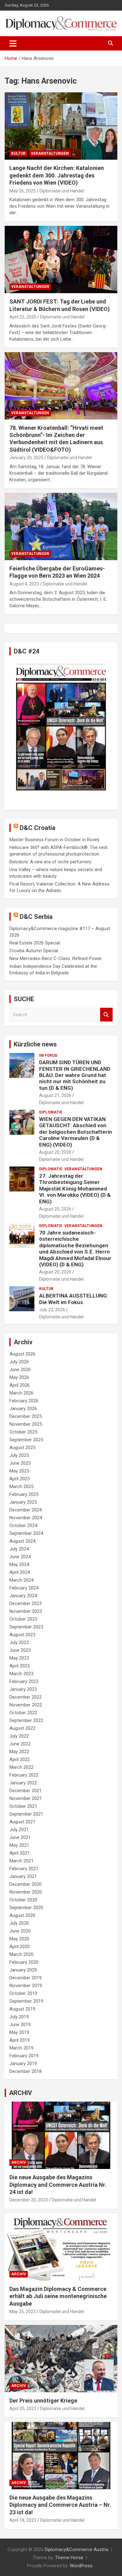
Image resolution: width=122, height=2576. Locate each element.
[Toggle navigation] (13, 43)
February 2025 (24, 1494)
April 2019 (20, 2040)
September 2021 (26, 1814)
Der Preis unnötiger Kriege (43, 2401)
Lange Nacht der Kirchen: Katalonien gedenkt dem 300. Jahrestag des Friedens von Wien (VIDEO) (57, 175)
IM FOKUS (48, 1055)
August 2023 (22, 1635)
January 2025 (23, 1502)
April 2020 (20, 1947)
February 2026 (24, 1401)
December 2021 (25, 1791)
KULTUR (18, 153)
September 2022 (26, 1720)
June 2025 (20, 1463)
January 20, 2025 (26, 458)
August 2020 (22, 1915)
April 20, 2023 (23, 2409)
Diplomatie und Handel (62, 191)
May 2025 (19, 1471)
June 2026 (20, 1370)
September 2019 (26, 2001)
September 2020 (26, 1908)
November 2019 (26, 1986)
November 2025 (26, 1424)
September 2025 (26, 1440)
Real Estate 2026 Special (35, 943)
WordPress (81, 2566)
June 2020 (20, 1931)
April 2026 (20, 1385)
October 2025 (23, 1432)
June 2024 (20, 1557)
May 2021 (19, 1845)
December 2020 (25, 1884)
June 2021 (20, 1837)
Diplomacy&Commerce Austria (76, 2549)
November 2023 (26, 1611)
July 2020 (19, 1923)
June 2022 (20, 1744)
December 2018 (25, 2071)
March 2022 (21, 1767)
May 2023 (19, 1658)
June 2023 (20, 1650)
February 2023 (24, 1681)
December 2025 (25, 1416)
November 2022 (26, 1705)
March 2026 (21, 1393)
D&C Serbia (36, 917)
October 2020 (23, 1900)
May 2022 (19, 1752)
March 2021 (21, 1861)
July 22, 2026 (52, 1310)
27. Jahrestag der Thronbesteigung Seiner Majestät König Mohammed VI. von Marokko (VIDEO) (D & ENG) (75, 1189)
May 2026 (19, 1377)
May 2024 (19, 1565)
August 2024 (22, 1541)
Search (106, 1015)
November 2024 (26, 1518)
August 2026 (22, 1354)
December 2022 (25, 1697)
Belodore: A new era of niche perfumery (50, 862)
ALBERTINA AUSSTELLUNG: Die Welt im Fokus (74, 1299)
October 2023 (23, 1619)
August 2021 (22, 1822)
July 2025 (19, 1455)
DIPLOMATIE (51, 1112)
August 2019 (22, 2009)
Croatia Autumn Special (34, 951)
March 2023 (21, 1674)
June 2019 (20, 2025)
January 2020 (23, 1970)
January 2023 (23, 1689)
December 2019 (25, 1978)
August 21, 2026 (55, 1095)
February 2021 (24, 1869)
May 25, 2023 (23, 2312)
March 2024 (21, 1580)
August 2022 (22, 1728)
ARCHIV (20, 2093)
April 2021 (20, 1853)
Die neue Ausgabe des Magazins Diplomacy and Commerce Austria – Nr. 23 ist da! (60, 2505)
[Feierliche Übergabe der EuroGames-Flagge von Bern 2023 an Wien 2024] (61, 526)
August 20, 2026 (55, 1152)
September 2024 (26, 1533)
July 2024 (19, 1549)
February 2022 (24, 1775)
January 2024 (23, 1596)
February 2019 (24, 2056)
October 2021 (23, 1806)
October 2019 (23, 1993)
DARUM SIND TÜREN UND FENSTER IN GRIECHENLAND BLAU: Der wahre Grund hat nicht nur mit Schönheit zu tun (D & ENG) (75, 1075)
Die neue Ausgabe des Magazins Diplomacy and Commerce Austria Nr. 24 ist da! (58, 2185)
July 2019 (19, 2017)
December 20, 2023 (29, 2200)
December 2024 (25, 1510)
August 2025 (22, 1448)
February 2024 (24, 1588)
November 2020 (26, 1892)
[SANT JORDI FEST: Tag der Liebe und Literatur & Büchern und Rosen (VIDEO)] (61, 260)
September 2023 (26, 1627)
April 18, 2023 (23, 2520)
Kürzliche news (35, 1044)
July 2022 (19, 1736)
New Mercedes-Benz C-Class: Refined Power (56, 958)
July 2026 (19, 1362)
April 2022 (20, 1759)
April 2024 (20, 1572)
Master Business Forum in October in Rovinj (54, 840)
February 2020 (24, 1962)
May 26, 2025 (23, 191)
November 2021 (26, 1798)
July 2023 (19, 1642)
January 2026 (23, 1409)
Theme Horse (69, 2558)
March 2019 (21, 2048)
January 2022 (23, 1783)
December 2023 (25, 1603)
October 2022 (23, 1713)
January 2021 (23, 1876)
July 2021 (19, 1830)
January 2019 (23, 2064)
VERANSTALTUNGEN (50, 153)
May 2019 (19, 2032)
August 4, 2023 (24, 584)
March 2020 (21, 1954)
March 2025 (21, 1487)
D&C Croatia (38, 828)
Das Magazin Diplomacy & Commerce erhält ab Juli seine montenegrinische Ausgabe (58, 2296)
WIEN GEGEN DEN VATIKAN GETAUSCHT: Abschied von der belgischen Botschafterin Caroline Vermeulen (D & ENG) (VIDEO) (76, 1132)
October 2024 (23, 1526)
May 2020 (19, 1939)
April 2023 (20, 1666)
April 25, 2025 (23, 317)
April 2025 (20, 1479)
